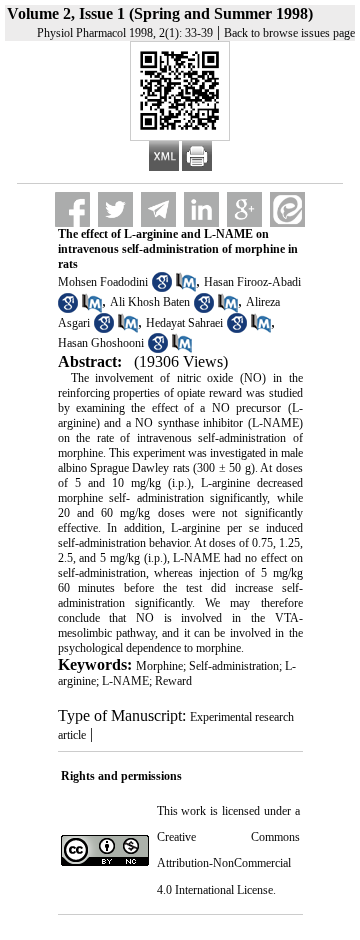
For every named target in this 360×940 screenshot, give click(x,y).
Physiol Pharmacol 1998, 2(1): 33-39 (125, 33)
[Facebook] (72, 209)
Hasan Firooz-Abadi (252, 282)
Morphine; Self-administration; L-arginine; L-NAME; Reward (177, 673)
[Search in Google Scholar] (162, 288)
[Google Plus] (244, 209)
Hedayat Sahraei (184, 323)
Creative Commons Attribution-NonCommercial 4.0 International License (228, 863)
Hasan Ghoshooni (101, 343)
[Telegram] (158, 209)
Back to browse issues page (289, 33)
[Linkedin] (201, 209)
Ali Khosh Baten (150, 302)
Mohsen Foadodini (103, 282)
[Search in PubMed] (186, 288)
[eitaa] (287, 209)
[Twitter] (115, 209)
